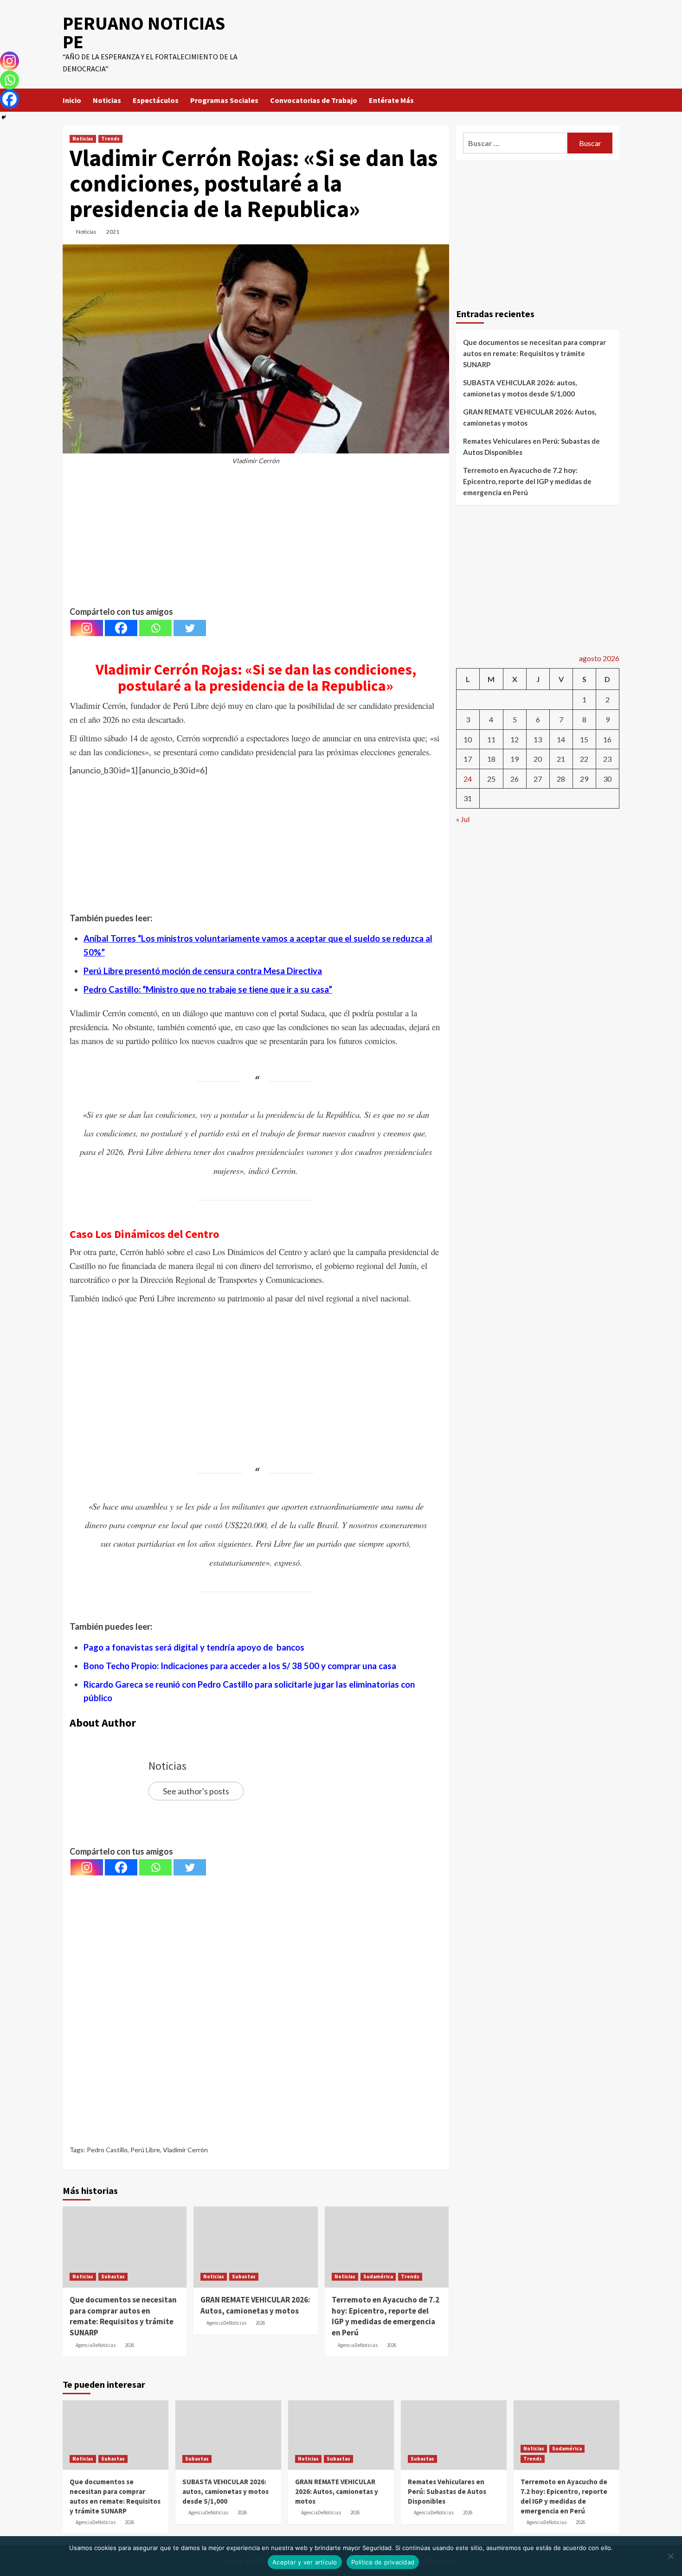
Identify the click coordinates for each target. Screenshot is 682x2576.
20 (538, 759)
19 (515, 759)
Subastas (113, 2276)
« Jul (463, 819)
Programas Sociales (224, 100)
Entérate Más (391, 100)
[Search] (614, 100)
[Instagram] (87, 628)
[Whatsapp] (155, 628)
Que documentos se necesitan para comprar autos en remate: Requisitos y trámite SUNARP (123, 2316)
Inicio (72, 100)
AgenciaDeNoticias (96, 2345)
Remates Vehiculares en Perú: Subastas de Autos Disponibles (531, 446)
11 (491, 739)
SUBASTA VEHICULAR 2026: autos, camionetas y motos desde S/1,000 (520, 388)
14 (561, 739)
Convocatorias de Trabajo (314, 100)
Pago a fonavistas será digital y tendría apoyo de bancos (194, 1647)
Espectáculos (156, 100)
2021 (113, 232)
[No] (670, 2556)
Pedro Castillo (107, 2150)
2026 (129, 2345)
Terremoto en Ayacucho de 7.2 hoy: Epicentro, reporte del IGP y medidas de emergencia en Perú (386, 2316)
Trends (110, 139)
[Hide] (4, 117)
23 (607, 759)
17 (468, 759)
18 (491, 759)
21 (561, 759)
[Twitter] (190, 628)
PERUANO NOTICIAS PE (144, 32)
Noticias (107, 100)
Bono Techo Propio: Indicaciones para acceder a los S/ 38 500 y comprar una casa (240, 1666)
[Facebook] (121, 628)
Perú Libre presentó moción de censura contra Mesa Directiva (203, 971)
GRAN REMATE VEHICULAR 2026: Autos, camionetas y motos (255, 2305)
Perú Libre (145, 2150)
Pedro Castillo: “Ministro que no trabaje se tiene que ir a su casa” (208, 989)
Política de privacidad (383, 2562)
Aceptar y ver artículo (305, 2562)
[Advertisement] (256, 540)
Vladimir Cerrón (185, 2150)
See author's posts (196, 1791)
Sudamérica (378, 2276)
